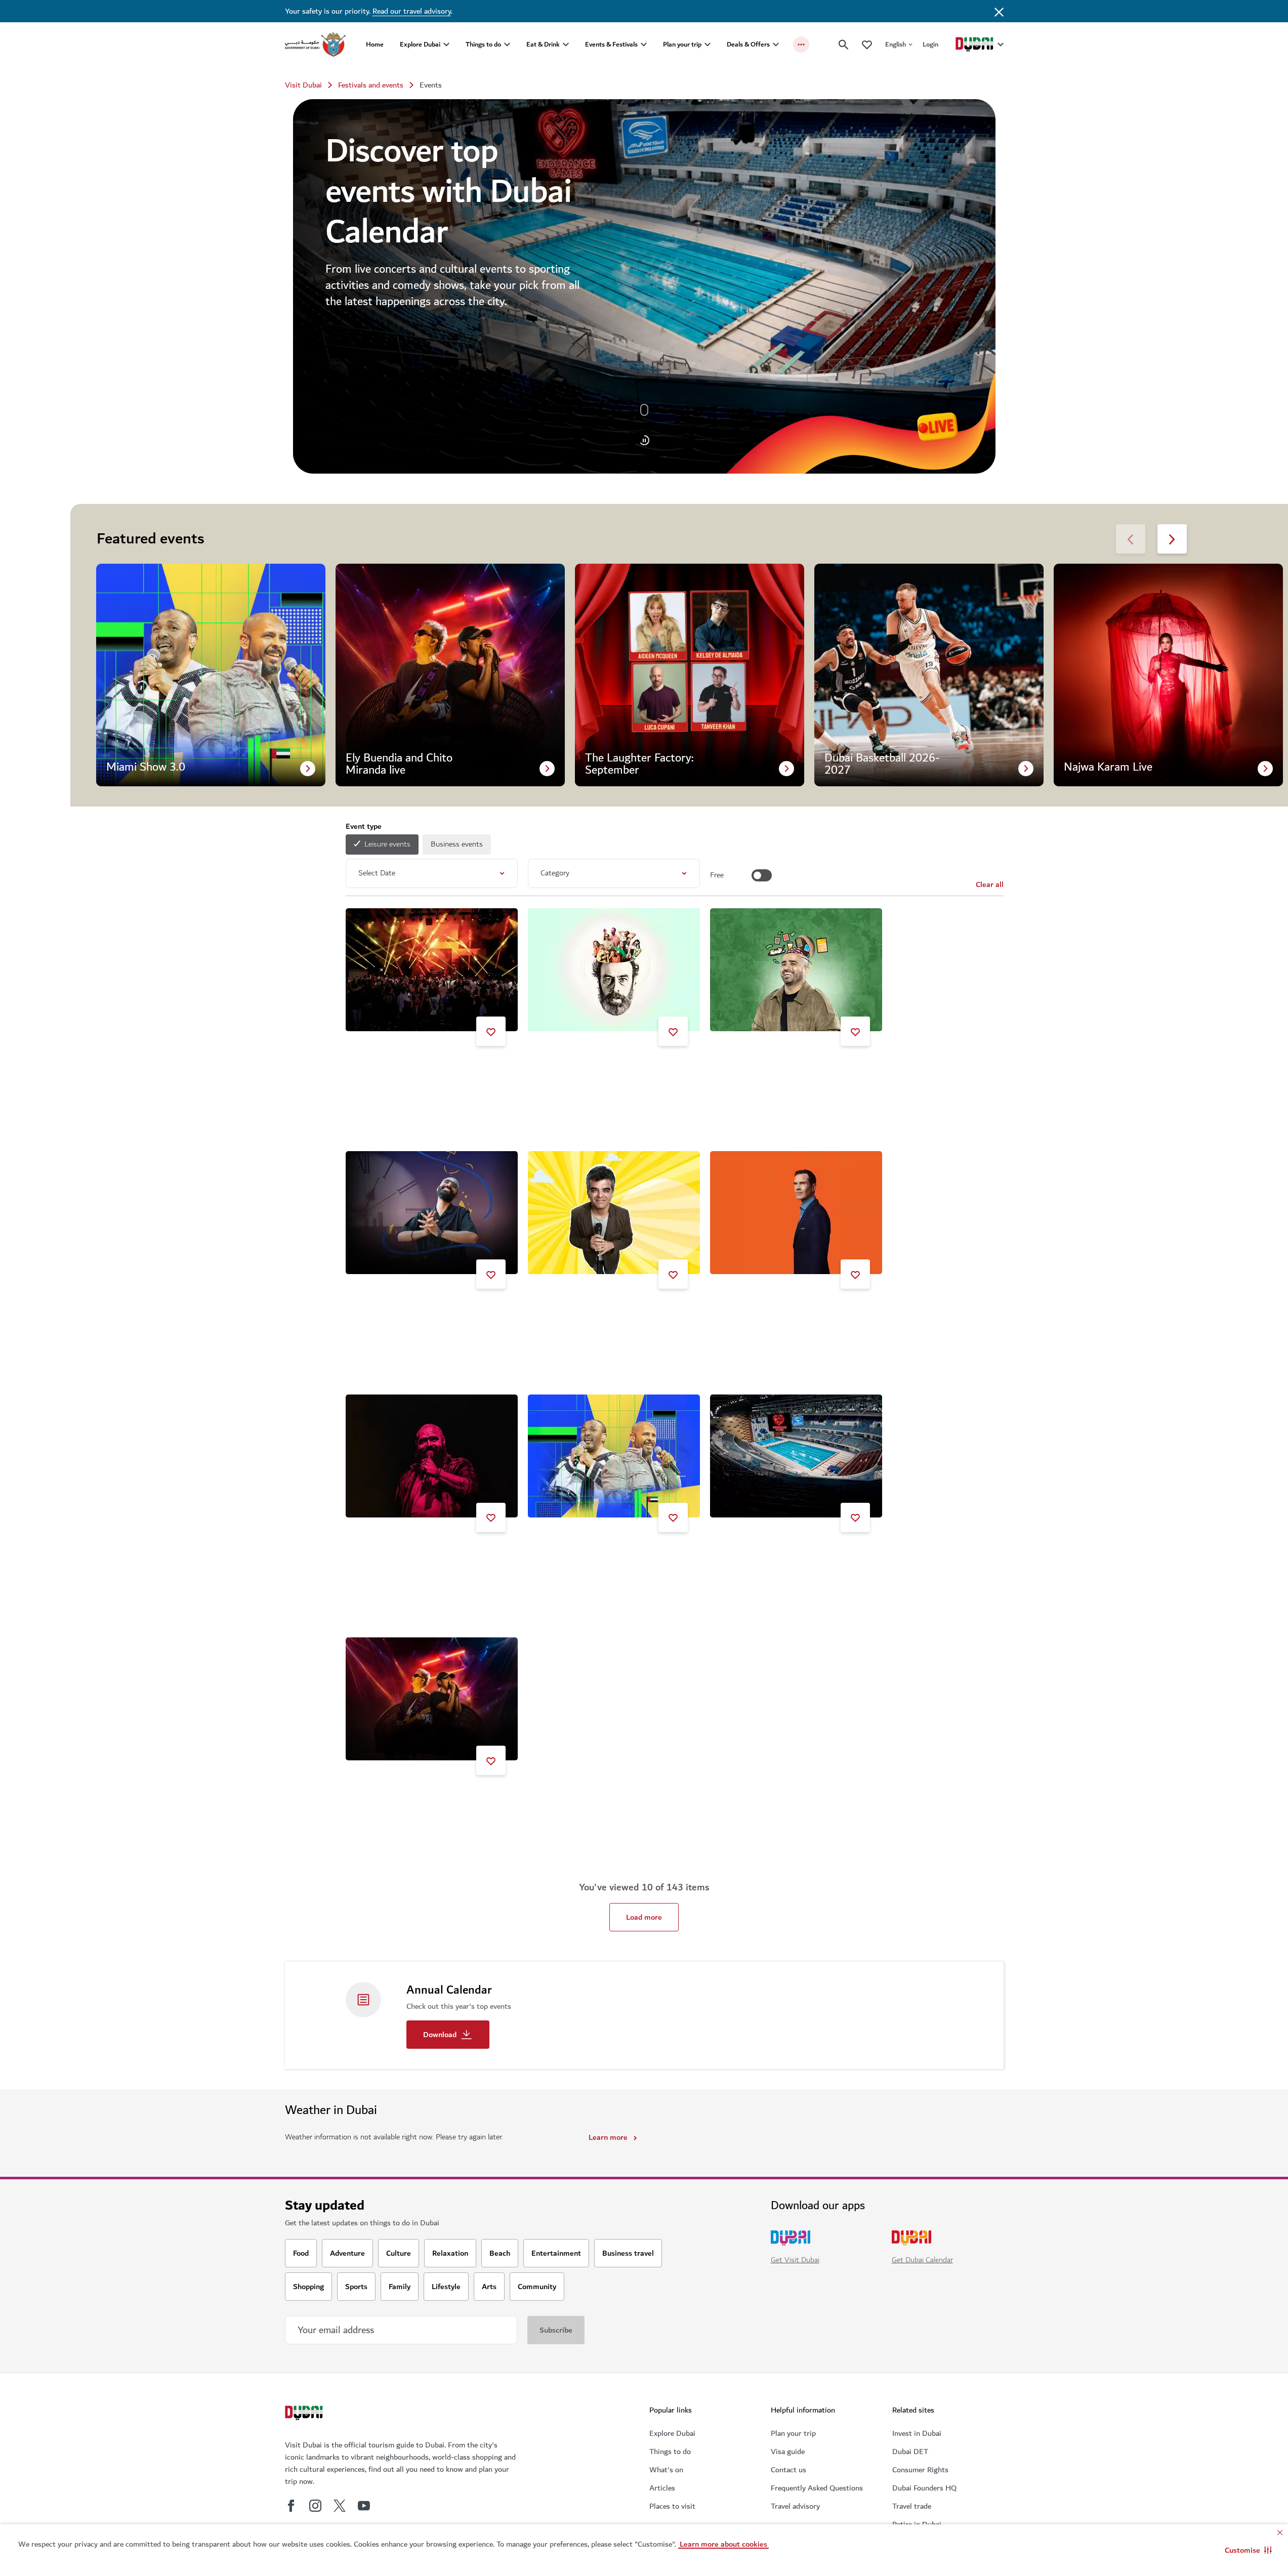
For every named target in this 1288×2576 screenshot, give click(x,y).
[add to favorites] (491, 1031)
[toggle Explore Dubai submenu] (446, 45)
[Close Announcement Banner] (999, 11)
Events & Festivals (611, 44)
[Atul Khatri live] (614, 1213)
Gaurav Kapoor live (754, 1067)
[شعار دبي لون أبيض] (305, 2414)
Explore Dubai (420, 44)
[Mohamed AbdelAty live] (432, 1456)
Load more (644, 1917)
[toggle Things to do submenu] (507, 45)
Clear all (990, 884)
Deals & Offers (748, 44)
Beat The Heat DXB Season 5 (408, 1067)
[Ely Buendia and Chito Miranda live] (432, 1699)
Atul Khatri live (566, 1310)
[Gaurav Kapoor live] (796, 970)
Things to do (483, 44)
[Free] (762, 875)
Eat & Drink (543, 44)
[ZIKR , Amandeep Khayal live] (432, 1213)
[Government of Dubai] (315, 45)
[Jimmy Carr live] (796, 1213)
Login (930, 44)
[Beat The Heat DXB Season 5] (432, 970)
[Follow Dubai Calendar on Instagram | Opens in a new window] (315, 2506)
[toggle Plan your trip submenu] (708, 45)
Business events (457, 844)
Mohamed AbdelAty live (398, 1553)
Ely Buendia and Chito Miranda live (416, 1796)
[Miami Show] (614, 1456)
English (896, 44)
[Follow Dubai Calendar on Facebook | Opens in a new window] (291, 2506)
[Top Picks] (867, 44)
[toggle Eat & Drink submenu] (566, 45)
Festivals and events (371, 85)
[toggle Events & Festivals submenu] (644, 45)
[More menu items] (801, 45)
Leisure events (387, 844)
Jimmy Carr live (749, 1310)
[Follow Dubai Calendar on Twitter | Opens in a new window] (340, 2506)
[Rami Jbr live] (614, 970)
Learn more (608, 2137)
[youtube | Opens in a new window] (364, 2506)
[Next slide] (1131, 539)
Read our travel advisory (412, 11)
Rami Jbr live (562, 1067)
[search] (844, 45)
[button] (1248, 2550)
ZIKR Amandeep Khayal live (404, 1310)
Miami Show (561, 1553)
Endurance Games (753, 1553)
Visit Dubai (303, 85)
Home (375, 44)
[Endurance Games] (796, 1456)
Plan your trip (682, 44)
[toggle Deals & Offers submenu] (776, 45)
